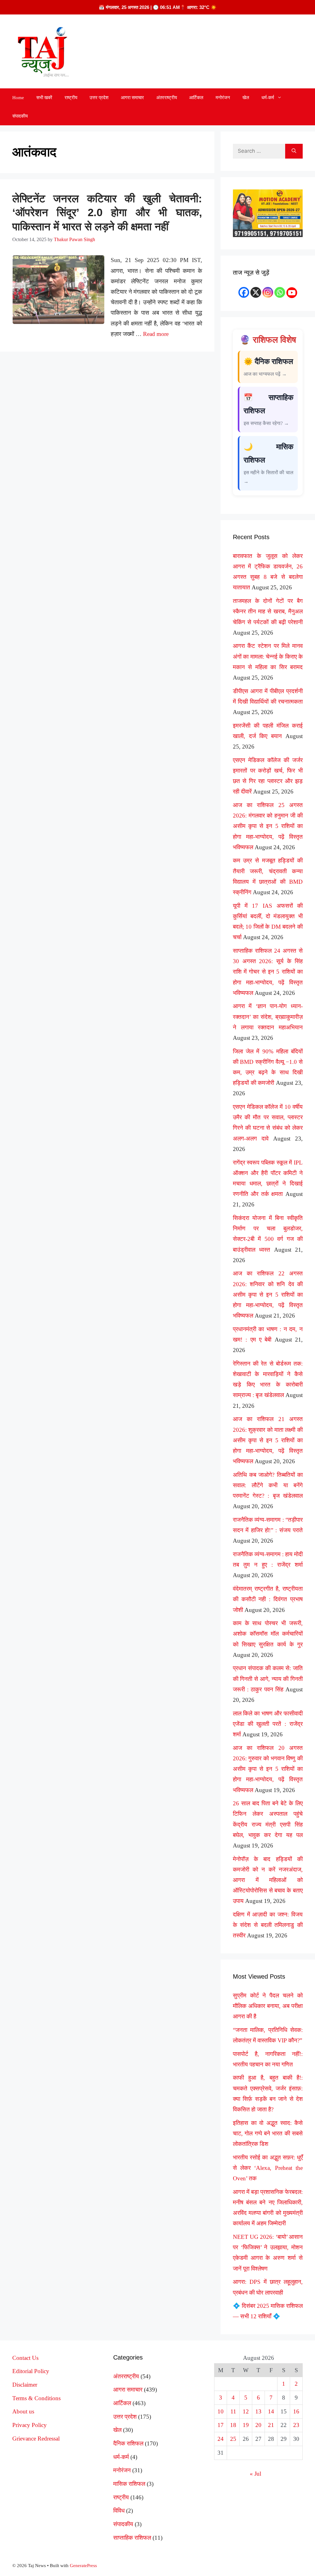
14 (271, 2411)
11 (233, 2411)
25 (233, 2439)
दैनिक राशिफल (128, 2443)
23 (296, 2425)
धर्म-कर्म (268, 98)
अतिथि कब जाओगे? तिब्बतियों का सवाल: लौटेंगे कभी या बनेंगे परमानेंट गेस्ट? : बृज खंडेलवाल (268, 1485)
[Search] (294, 151)
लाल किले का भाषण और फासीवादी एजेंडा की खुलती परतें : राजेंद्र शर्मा (268, 1724)
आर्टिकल (196, 98)
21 (271, 2425)
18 (233, 2425)
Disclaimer (25, 2385)
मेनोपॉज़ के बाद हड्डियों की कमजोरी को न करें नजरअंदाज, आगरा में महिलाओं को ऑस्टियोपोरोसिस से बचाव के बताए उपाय (268, 1880)
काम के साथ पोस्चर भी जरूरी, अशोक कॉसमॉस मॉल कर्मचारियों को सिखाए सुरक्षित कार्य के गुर (268, 1634)
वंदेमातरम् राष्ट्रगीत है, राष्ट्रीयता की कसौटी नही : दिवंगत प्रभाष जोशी (268, 1599)
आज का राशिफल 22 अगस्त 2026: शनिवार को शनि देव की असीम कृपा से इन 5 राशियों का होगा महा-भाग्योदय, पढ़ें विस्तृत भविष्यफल (268, 1294)
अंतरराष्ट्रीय (167, 98)
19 (246, 2425)
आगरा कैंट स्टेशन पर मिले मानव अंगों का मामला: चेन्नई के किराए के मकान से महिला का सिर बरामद (268, 656)
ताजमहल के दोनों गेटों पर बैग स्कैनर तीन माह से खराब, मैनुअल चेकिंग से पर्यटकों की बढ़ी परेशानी (268, 611)
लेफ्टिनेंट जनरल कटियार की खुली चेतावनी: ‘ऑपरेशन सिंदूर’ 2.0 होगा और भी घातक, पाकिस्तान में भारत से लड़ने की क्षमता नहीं (107, 212)
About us (23, 2411)
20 (258, 2425)
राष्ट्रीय (71, 98)
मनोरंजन (223, 98)
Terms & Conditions (36, 2398)
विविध (119, 2511)
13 (258, 2411)
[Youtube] (292, 293)
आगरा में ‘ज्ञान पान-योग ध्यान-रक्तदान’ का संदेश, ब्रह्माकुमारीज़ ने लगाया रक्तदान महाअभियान (268, 1017)
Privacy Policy (30, 2425)
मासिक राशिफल (129, 2484)
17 (221, 2425)
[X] (256, 292)
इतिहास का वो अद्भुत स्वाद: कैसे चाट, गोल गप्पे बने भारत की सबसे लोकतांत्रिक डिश (268, 2133)
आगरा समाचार (132, 98)
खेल (246, 98)
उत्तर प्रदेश (99, 98)
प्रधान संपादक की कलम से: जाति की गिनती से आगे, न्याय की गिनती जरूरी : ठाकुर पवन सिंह (268, 1679)
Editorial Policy (31, 2371)
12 (246, 2411)
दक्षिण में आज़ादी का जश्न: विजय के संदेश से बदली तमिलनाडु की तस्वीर (268, 1925)
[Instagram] (268, 292)
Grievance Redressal (36, 2439)
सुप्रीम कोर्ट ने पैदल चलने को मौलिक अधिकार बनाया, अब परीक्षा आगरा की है (268, 2006)
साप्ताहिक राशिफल (132, 2538)
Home (18, 98)
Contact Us (25, 2358)
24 (221, 2439)
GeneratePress (83, 2566)
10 (221, 2411)
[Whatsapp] (280, 292)
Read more (156, 334)
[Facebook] (244, 292)
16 (296, 2411)
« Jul (255, 2474)
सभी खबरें (44, 98)
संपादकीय (20, 116)
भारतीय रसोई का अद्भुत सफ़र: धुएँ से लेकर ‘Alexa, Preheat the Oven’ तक (268, 2168)
